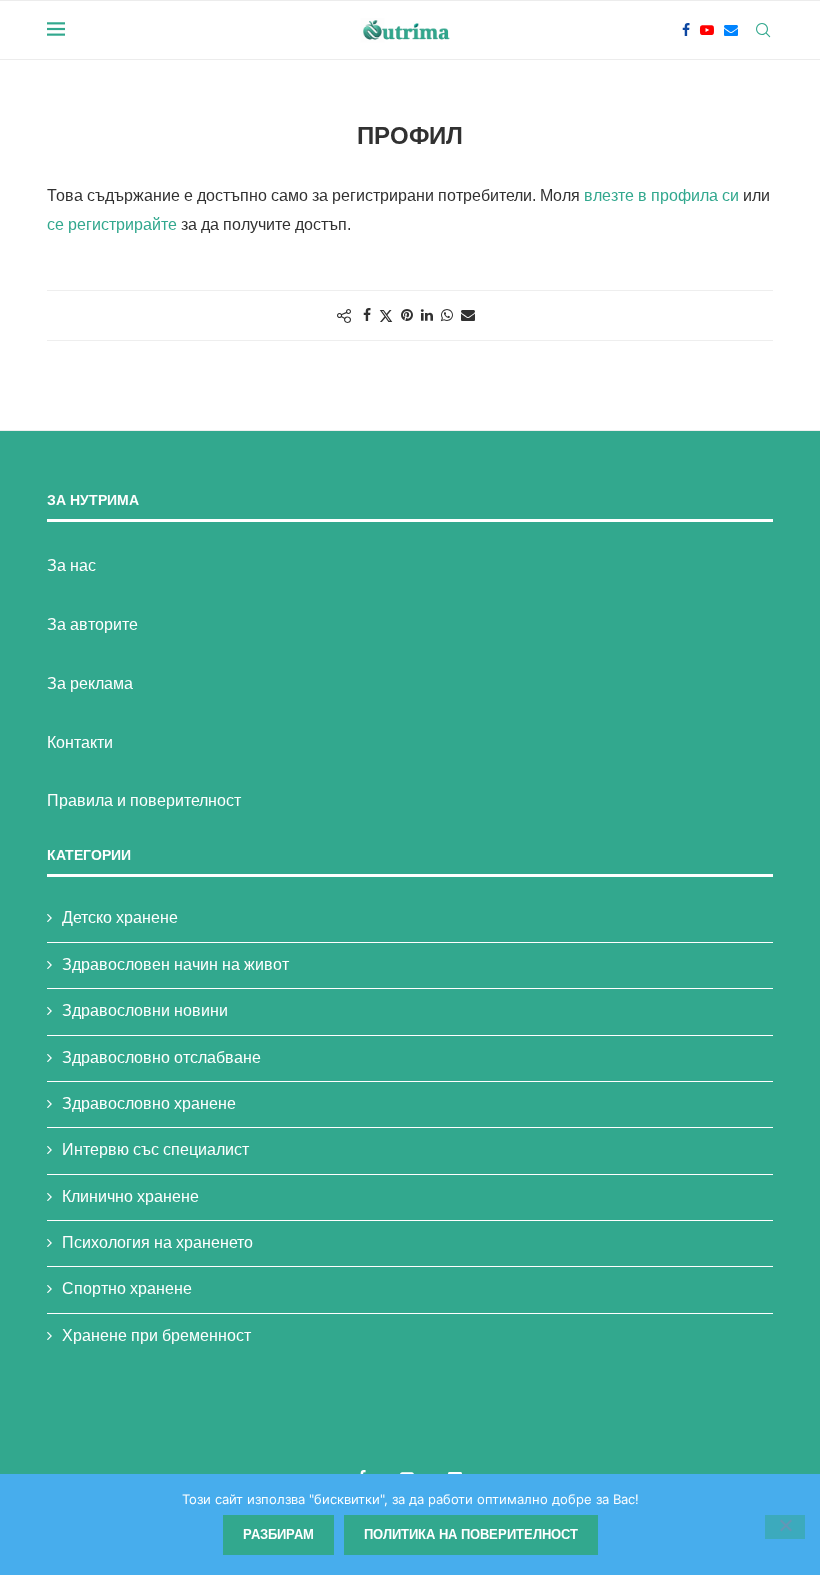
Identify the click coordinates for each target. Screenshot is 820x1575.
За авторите (92, 624)
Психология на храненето (157, 1242)
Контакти (80, 742)
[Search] (763, 30)
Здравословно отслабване (161, 1057)
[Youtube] (707, 30)
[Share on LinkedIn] (427, 315)
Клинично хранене (130, 1196)
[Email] (731, 30)
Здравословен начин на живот (175, 964)
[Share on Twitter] (386, 315)
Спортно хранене (127, 1288)
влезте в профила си (661, 195)
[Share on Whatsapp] (447, 315)
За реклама (90, 683)
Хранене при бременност (156, 1335)
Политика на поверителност (471, 1534)
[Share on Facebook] (367, 315)
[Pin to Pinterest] (407, 315)
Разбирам (278, 1534)
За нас (71, 565)
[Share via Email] (468, 315)
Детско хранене (120, 917)
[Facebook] (686, 30)
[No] (785, 1527)
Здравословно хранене (149, 1103)
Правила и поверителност (144, 800)
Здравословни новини (145, 1010)
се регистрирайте (112, 224)
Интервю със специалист (155, 1149)
